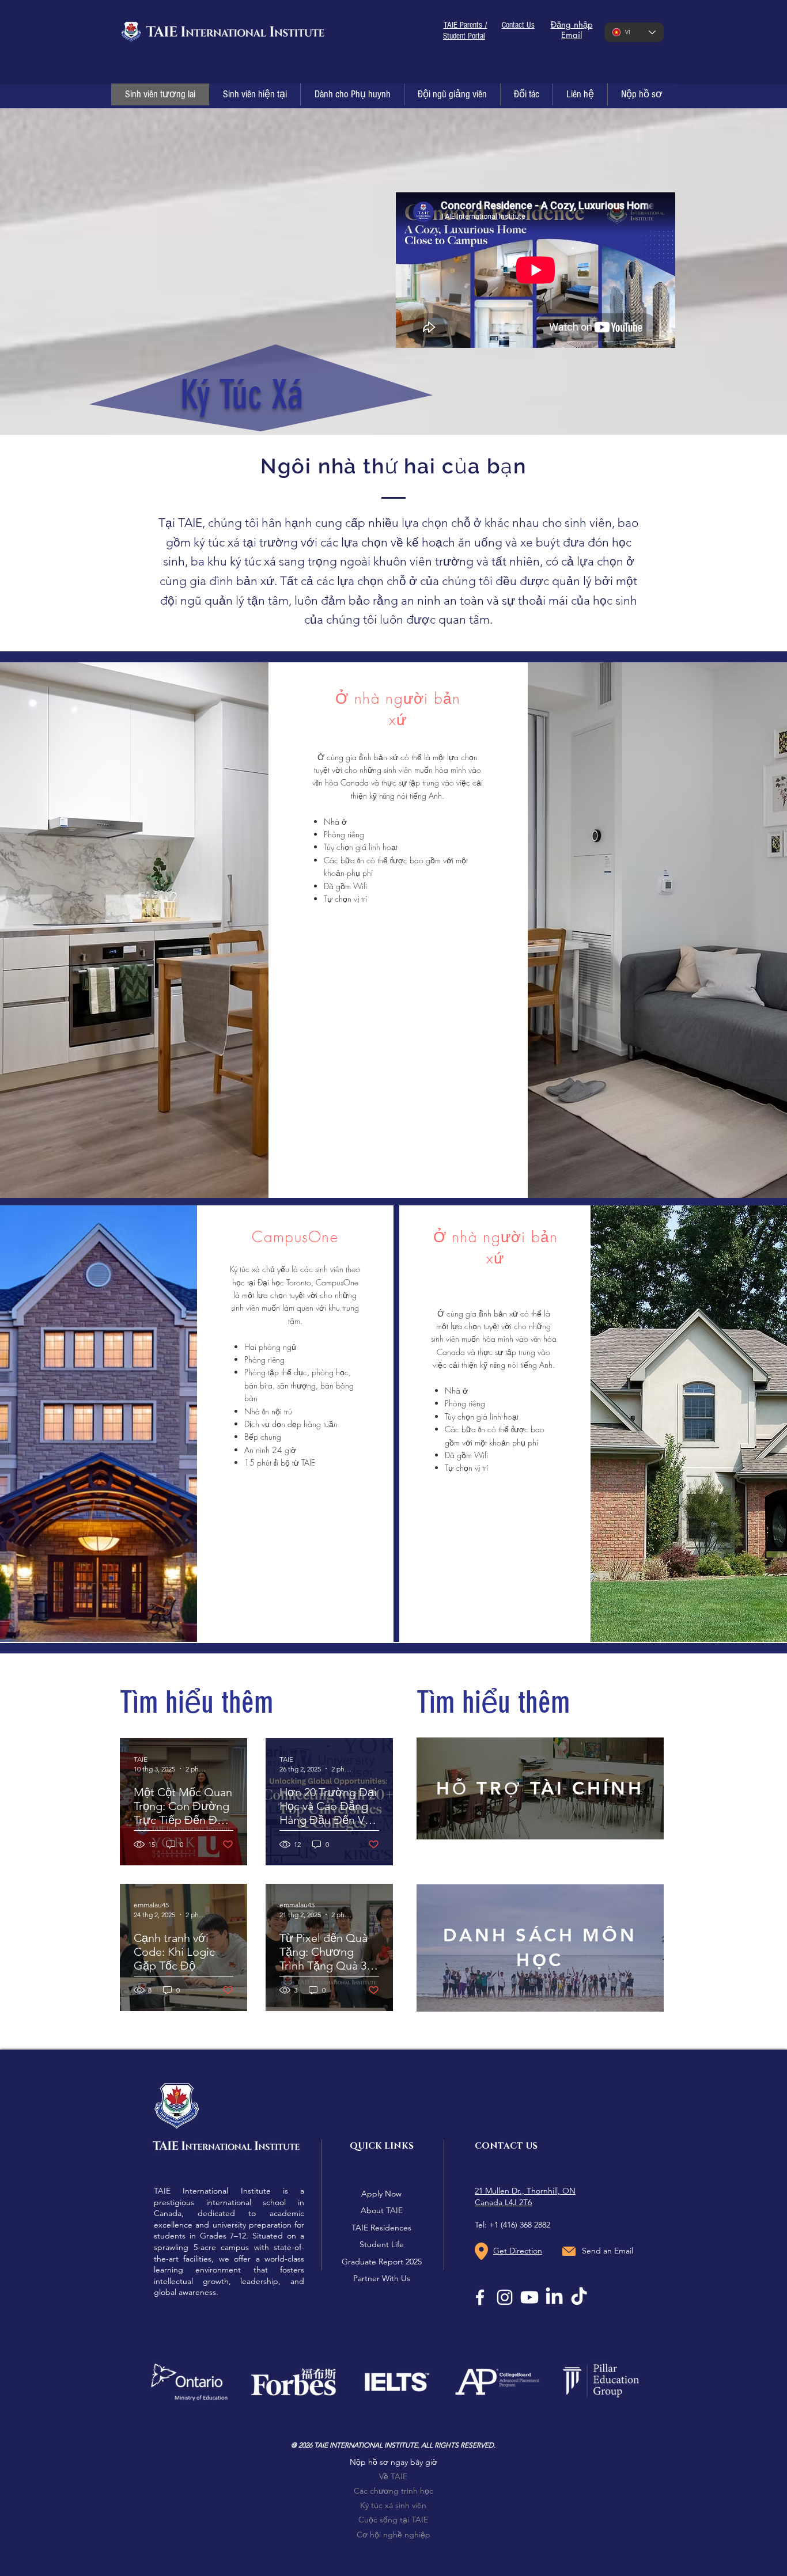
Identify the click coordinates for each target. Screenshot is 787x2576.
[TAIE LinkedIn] (554, 2297)
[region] (540, 1801)
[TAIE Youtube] (529, 2297)
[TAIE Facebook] (480, 2297)
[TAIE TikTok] (579, 2297)
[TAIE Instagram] (505, 2297)
